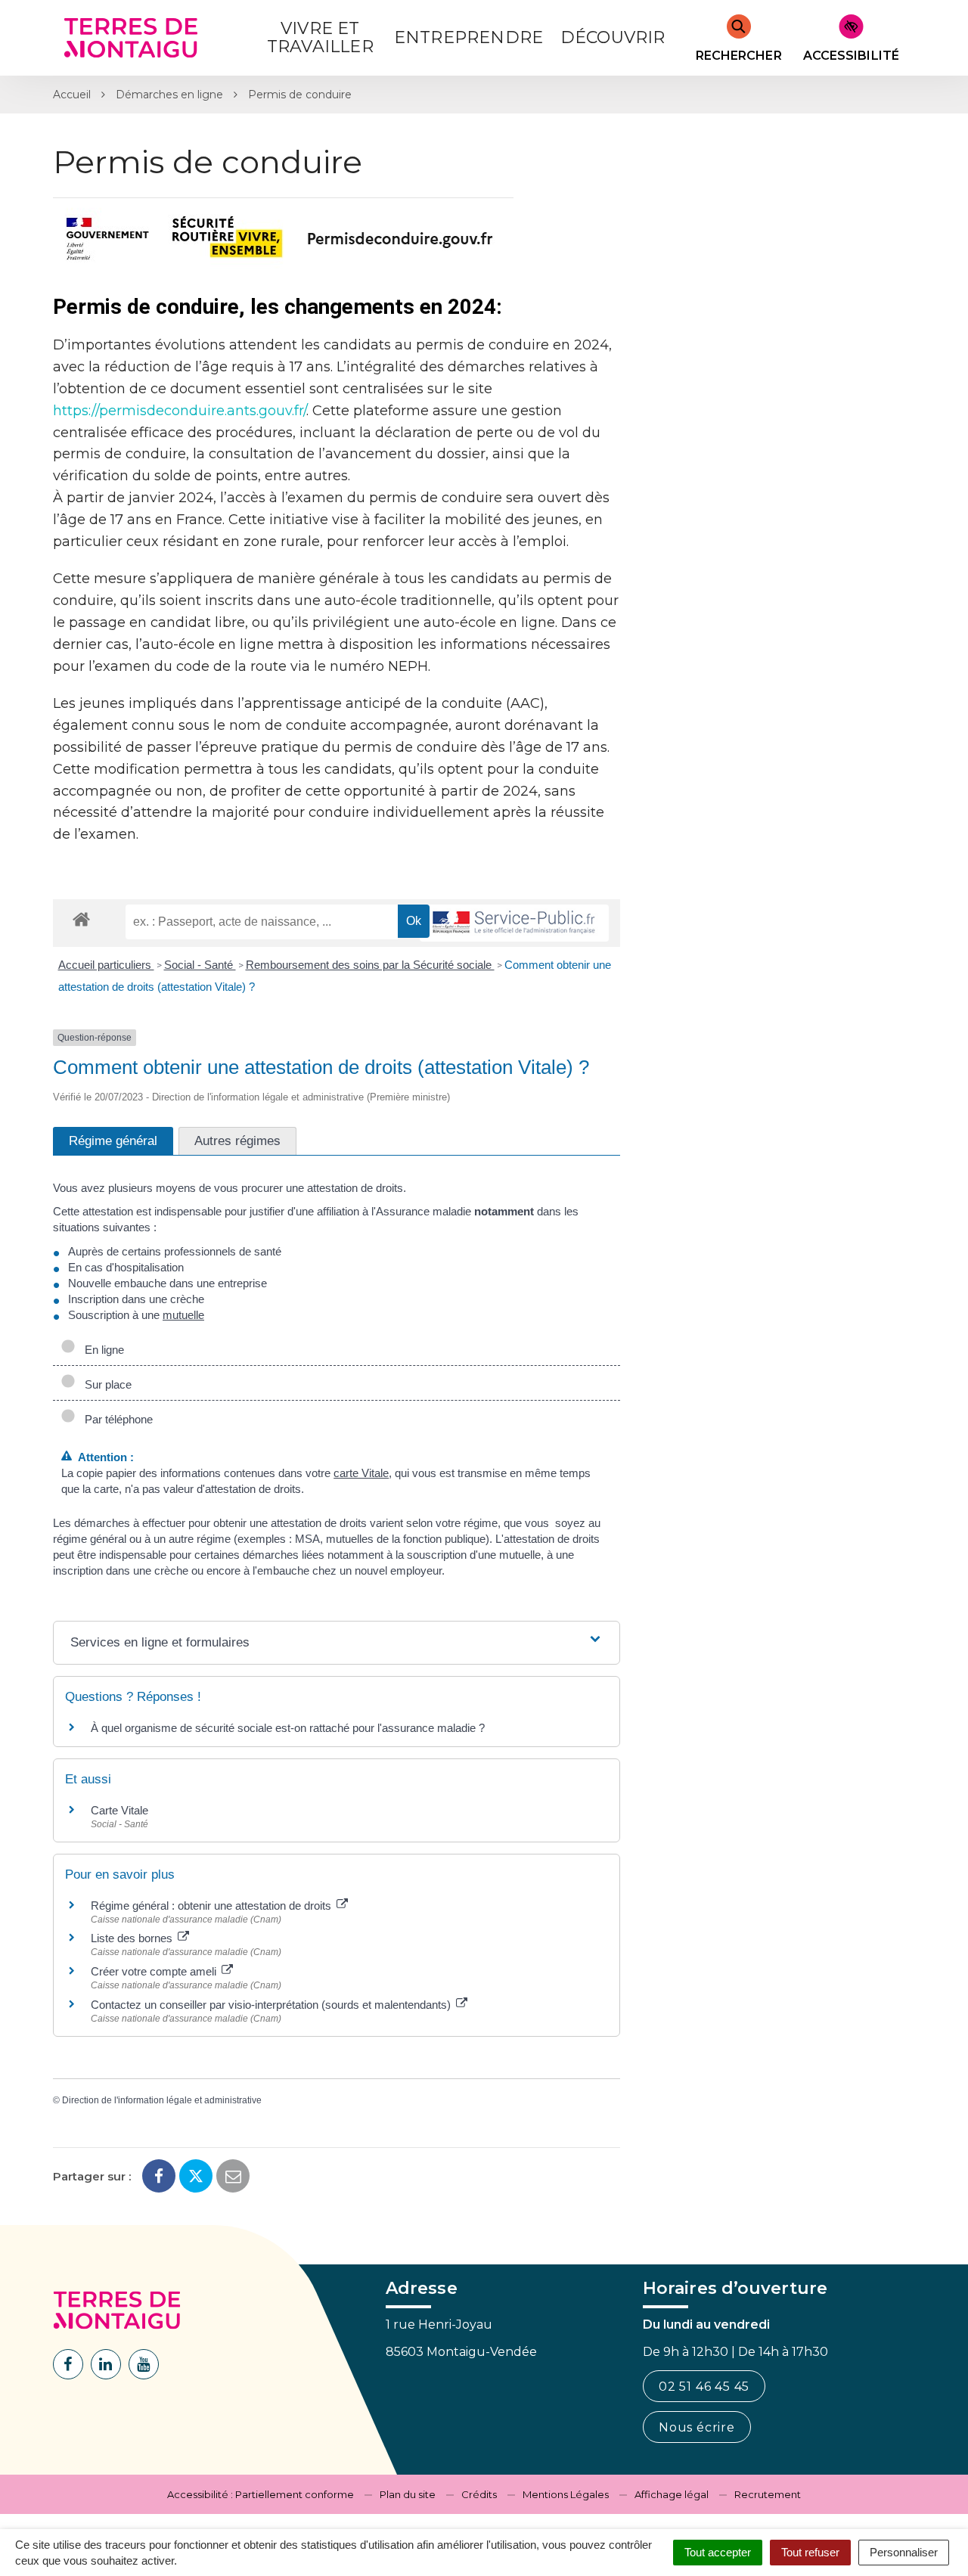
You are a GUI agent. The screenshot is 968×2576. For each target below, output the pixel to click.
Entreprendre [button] (468, 37)
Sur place (105, 1384)
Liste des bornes (133, 1938)
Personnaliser (904, 2552)
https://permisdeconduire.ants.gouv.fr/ (180, 411)
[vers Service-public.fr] (514, 923)
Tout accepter (718, 2552)
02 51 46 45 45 (704, 2387)
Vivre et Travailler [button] (320, 37)
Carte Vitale (119, 1810)
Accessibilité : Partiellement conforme (261, 2494)
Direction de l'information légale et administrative (162, 2100)
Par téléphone (116, 1419)
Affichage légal (672, 2494)
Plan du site (408, 2494)
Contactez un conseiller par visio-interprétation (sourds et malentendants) (272, 2005)
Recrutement (768, 2494)
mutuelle (183, 1315)
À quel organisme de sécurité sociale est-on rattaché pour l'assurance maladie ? (288, 1728)
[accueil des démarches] (81, 919)
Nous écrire (697, 2427)
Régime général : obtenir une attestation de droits (213, 1906)
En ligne (101, 1350)
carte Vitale (361, 1473)
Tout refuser (810, 2552)
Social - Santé (200, 965)
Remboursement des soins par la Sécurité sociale (370, 965)
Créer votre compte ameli (155, 1971)
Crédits (479, 2494)
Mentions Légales (566, 2494)
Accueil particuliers (106, 965)
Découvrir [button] (613, 37)
